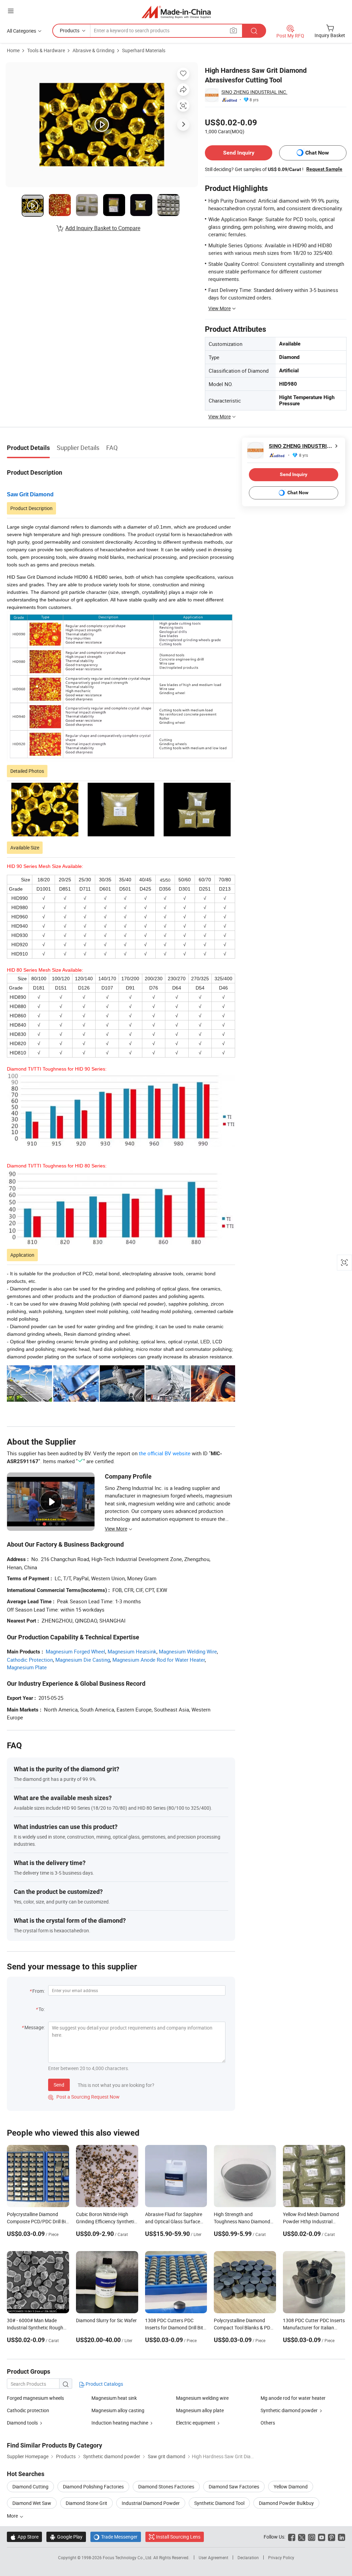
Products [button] (70, 30)
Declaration (248, 2557)
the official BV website (165, 1453)
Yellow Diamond (291, 2487)
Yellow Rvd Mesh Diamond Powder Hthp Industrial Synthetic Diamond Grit (311, 2221)
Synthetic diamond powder (289, 2410)
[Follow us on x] (302, 2537)
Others (268, 2423)
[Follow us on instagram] (312, 2537)
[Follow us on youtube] (322, 2537)
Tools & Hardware (46, 50)
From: (38, 1991)
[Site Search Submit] (254, 31)
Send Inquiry (239, 153)
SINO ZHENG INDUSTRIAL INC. (254, 92)
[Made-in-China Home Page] (176, 12)
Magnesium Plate (27, 1667)
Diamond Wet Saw (32, 2503)
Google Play (66, 2537)
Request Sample (324, 169)
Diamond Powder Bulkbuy (286, 2503)
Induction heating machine (120, 2423)
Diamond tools (22, 2423)
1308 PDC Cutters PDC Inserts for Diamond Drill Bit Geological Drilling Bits (174, 2328)
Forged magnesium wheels (35, 2398)
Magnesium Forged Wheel (75, 1651)
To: (42, 2009)
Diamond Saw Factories (234, 2487)
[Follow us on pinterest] (332, 2537)
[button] (11, 11)
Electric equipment (196, 2423)
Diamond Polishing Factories (93, 2487)
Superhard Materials (144, 50)
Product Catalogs (104, 2384)
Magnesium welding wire (202, 2398)
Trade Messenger (116, 2537)
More (13, 2516)
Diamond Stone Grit (86, 2503)
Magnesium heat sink (114, 2398)
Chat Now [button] (317, 153)
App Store (24, 2537)
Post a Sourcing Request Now (84, 2097)
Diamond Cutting (30, 2487)
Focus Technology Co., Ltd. (128, 2557)
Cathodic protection (28, 2410)
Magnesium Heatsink (132, 1651)
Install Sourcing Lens (178, 2537)
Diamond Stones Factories (166, 2487)
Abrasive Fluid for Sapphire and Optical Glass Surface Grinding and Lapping (174, 2221)
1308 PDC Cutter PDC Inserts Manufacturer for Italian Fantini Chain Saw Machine (314, 2328)
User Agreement (213, 2557)
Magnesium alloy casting (118, 2410)
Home (13, 50)
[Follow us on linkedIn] (342, 2537)
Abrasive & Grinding (93, 50)
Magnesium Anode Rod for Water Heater (159, 1660)
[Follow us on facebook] (292, 2537)
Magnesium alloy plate (200, 2410)
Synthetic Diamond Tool (219, 2503)
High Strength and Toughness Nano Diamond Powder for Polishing (242, 2221)
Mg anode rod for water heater (293, 2398)
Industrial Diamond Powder (151, 2503)
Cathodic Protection (30, 1660)
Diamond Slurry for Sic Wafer (106, 2320)
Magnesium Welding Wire (188, 1651)
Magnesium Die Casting (83, 1660)
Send (59, 2085)
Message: (35, 2027)
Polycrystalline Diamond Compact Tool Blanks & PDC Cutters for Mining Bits (244, 2328)
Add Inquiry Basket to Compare (103, 228)
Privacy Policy (281, 2557)
